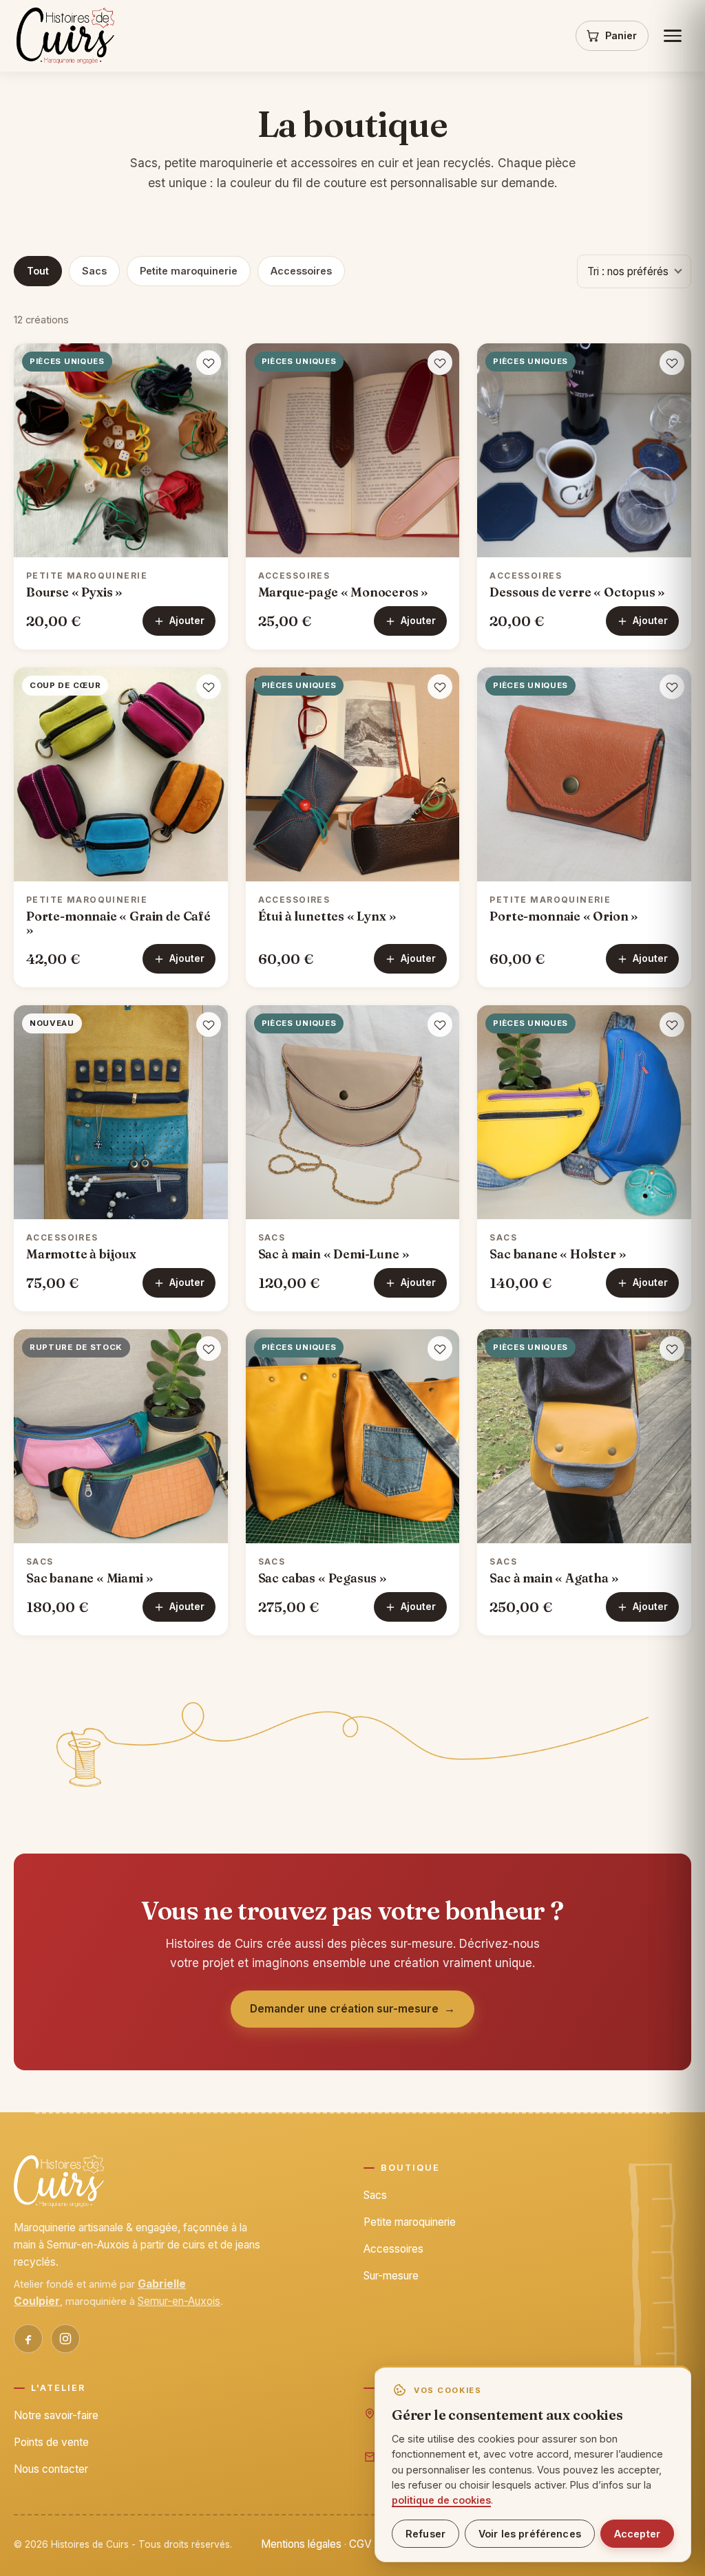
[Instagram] (65, 2339)
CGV (360, 2544)
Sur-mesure (391, 2276)
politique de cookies (441, 2500)
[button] (121, 450)
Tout (38, 271)
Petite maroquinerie (189, 271)
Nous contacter (51, 2469)
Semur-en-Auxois (179, 2301)
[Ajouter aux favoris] (209, 363)
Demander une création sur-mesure (353, 2009)
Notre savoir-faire (56, 2415)
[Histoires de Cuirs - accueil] (65, 36)
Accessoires (301, 271)
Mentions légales (301, 2544)
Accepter (637, 2534)
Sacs (94, 271)
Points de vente (51, 2442)
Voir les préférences (530, 2534)
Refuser (425, 2534)
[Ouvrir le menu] (673, 36)
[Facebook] (28, 2339)
